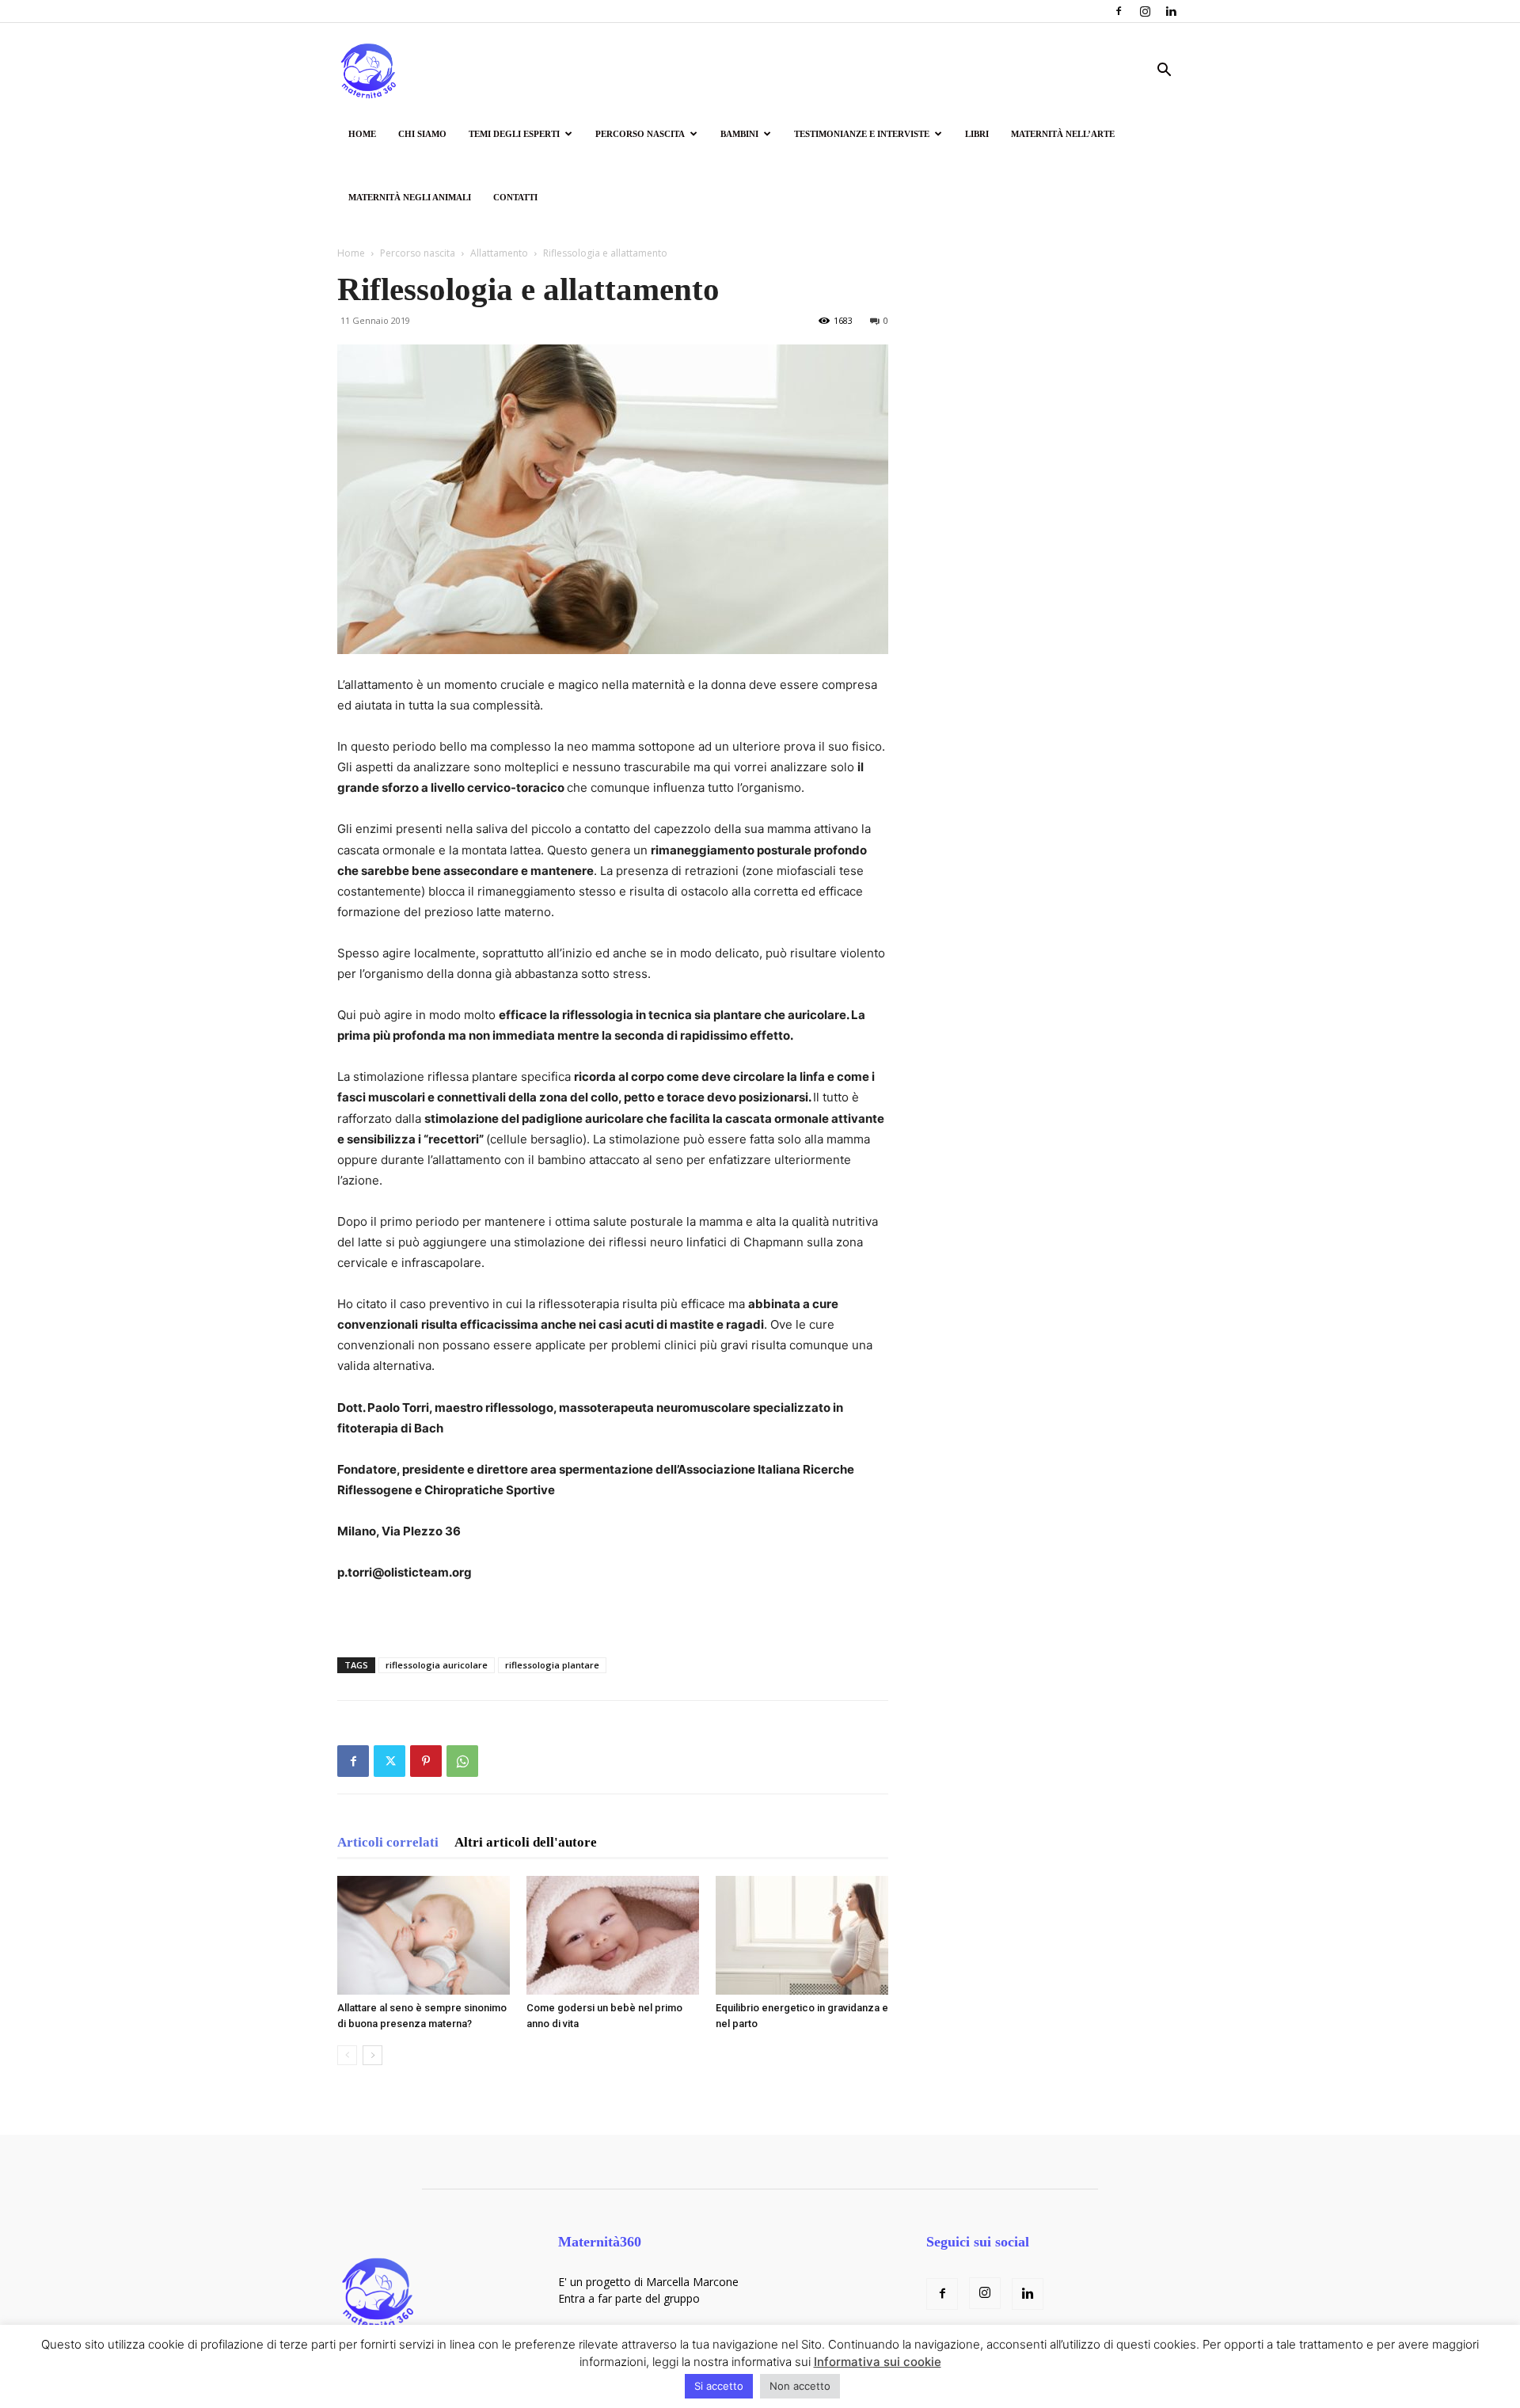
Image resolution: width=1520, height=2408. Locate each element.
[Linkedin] (1171, 11)
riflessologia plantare (552, 1665)
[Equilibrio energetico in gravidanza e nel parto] (802, 1935)
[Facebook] (1119, 11)
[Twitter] (389, 1761)
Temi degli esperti (514, 134)
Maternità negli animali (410, 197)
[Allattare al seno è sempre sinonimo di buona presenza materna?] (424, 1935)
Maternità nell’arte (1063, 134)
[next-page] (372, 2055)
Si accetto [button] (719, 2386)
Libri (977, 134)
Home (362, 134)
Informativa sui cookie (878, 2362)
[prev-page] (347, 2055)
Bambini (739, 134)
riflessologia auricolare (437, 1665)
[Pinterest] (426, 1761)
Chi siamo (422, 134)
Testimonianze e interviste (862, 134)
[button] (1164, 72)
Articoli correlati (388, 1842)
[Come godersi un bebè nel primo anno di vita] (613, 1935)
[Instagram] (1145, 11)
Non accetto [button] (800, 2386)
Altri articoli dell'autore (526, 1842)
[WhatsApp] (462, 1761)
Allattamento (499, 253)
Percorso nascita (640, 134)
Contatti (515, 197)
